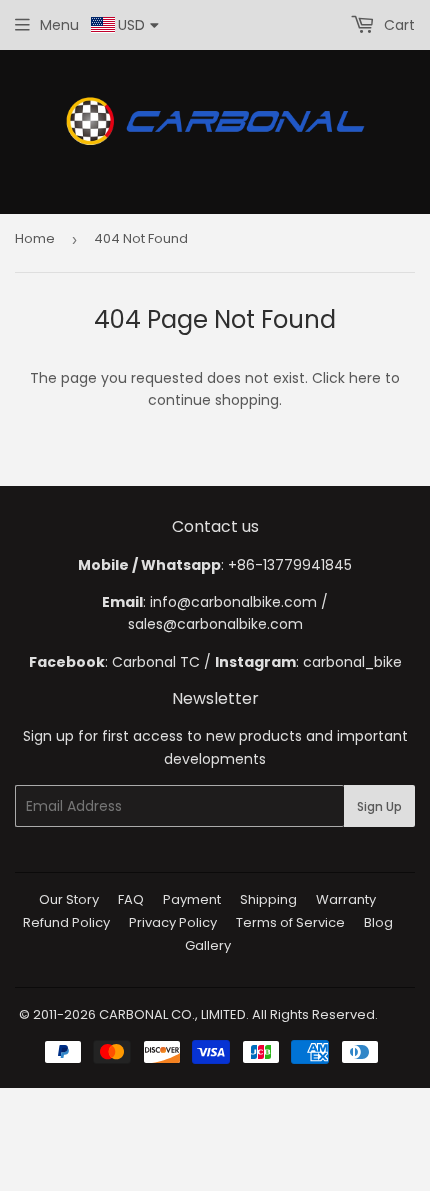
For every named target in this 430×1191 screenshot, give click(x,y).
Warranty (346, 899)
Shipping (268, 899)
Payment (192, 899)
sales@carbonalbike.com (215, 624)
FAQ (131, 899)
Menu (59, 25)
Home (35, 238)
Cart (397, 25)
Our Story (69, 899)
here (365, 378)
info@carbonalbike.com (233, 602)
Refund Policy (66, 922)
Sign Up (379, 806)
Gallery (208, 945)
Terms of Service (290, 922)
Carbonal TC (156, 662)
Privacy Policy (173, 922)
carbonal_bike (352, 662)
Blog (378, 922)
